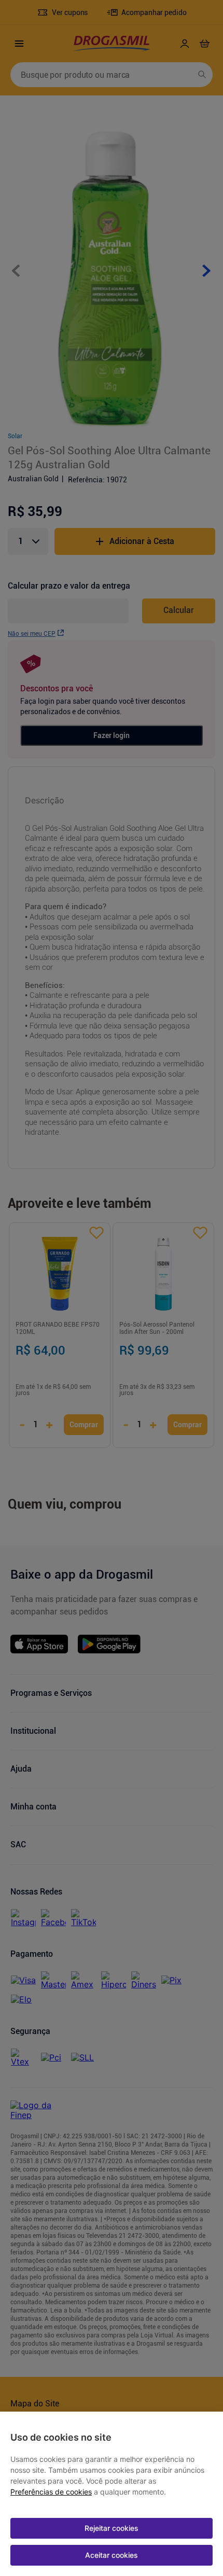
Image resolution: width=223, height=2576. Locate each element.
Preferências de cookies (51, 2492)
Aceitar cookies (112, 2555)
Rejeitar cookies (112, 2528)
